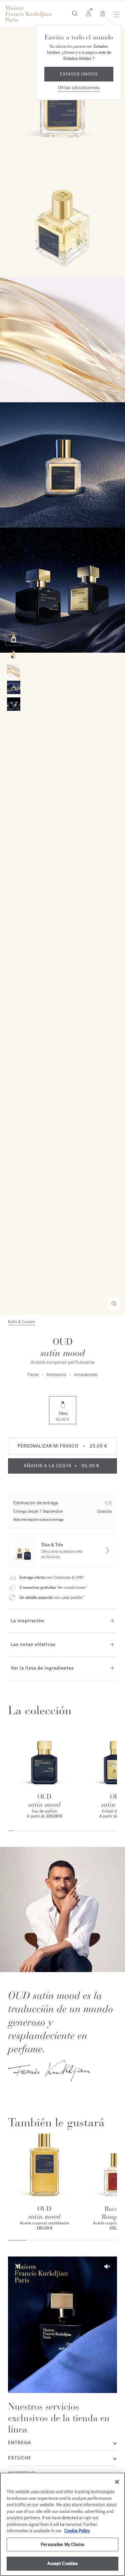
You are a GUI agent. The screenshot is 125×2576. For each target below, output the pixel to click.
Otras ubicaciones (79, 88)
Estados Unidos (79, 74)
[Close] (117, 2482)
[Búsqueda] (75, 13)
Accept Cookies (63, 2563)
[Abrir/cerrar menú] (115, 14)
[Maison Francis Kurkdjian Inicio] (28, 14)
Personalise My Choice (62, 2544)
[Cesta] (103, 13)
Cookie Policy (77, 2531)
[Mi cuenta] (88, 13)
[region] (62, 2524)
